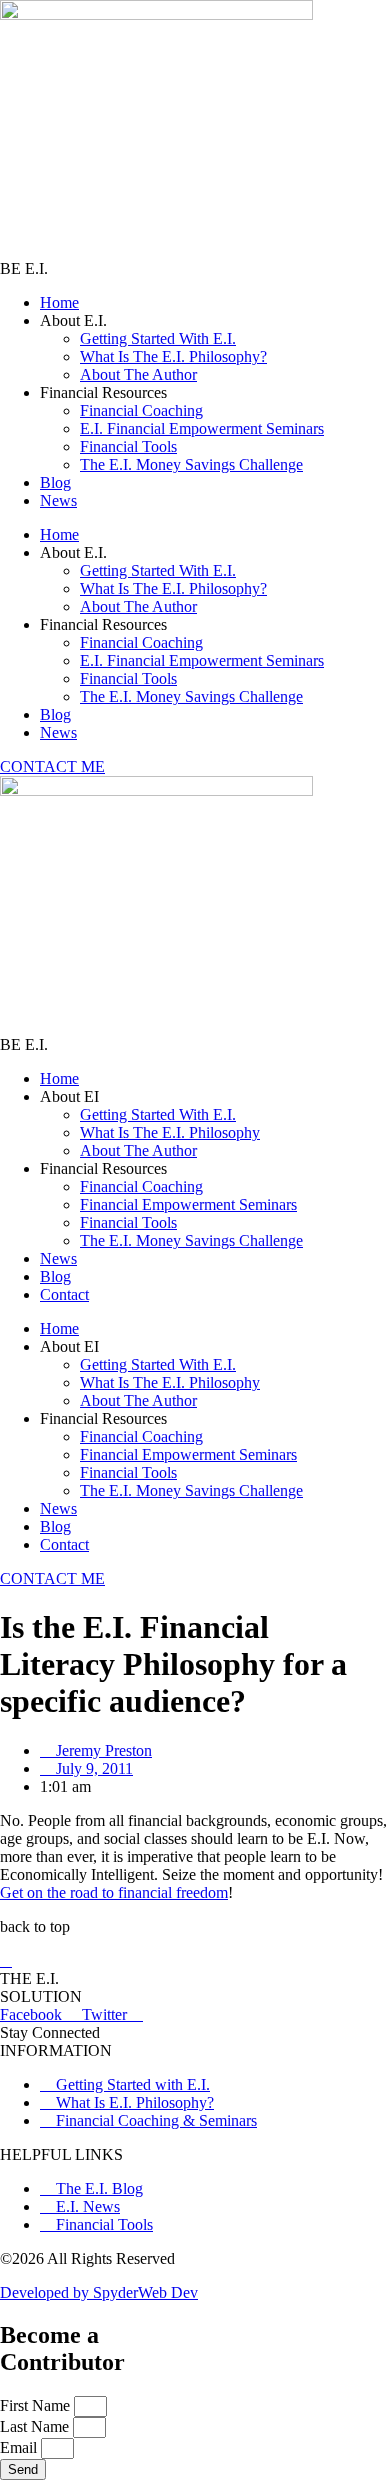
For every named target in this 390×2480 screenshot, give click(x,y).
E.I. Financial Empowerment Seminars (202, 428)
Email (20, 2447)
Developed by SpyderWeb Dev (99, 2292)
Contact (64, 1294)
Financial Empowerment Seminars (188, 1204)
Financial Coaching (141, 410)
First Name (37, 2405)
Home (59, 302)
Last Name (36, 2426)
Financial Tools (128, 446)
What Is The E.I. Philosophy (170, 1132)
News (58, 500)
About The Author (138, 374)
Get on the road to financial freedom (114, 1892)
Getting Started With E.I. (158, 338)
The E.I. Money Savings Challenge (191, 464)
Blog (55, 482)
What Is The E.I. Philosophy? (173, 356)
